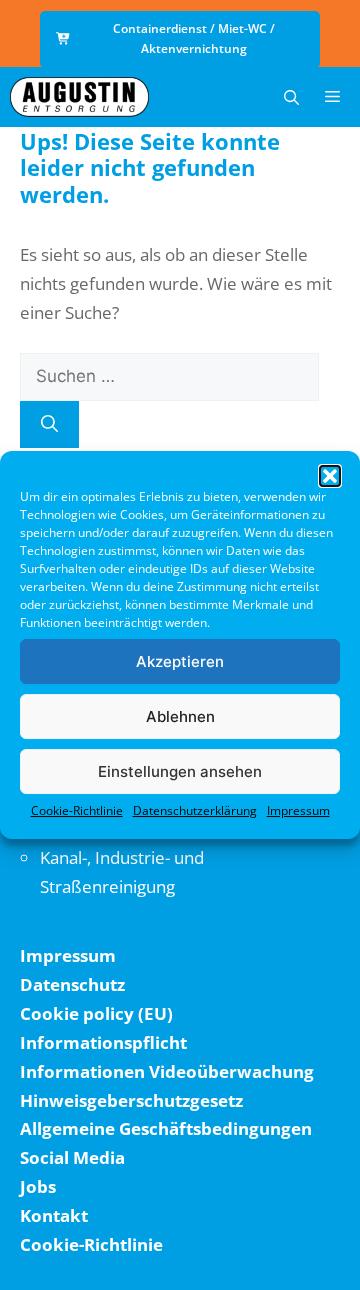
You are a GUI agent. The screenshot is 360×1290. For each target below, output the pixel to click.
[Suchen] (49, 425)
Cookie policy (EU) (96, 1013)
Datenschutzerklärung (195, 810)
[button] (330, 476)
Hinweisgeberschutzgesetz (131, 1100)
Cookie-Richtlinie (77, 810)
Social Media (72, 1157)
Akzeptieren (180, 661)
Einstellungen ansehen (180, 771)
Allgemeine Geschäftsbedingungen (166, 1128)
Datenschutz (72, 984)
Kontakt (54, 1215)
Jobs (38, 1186)
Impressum (298, 810)
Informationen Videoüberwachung (167, 1071)
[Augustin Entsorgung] (79, 97)
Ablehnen (180, 716)
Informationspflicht (103, 1042)
